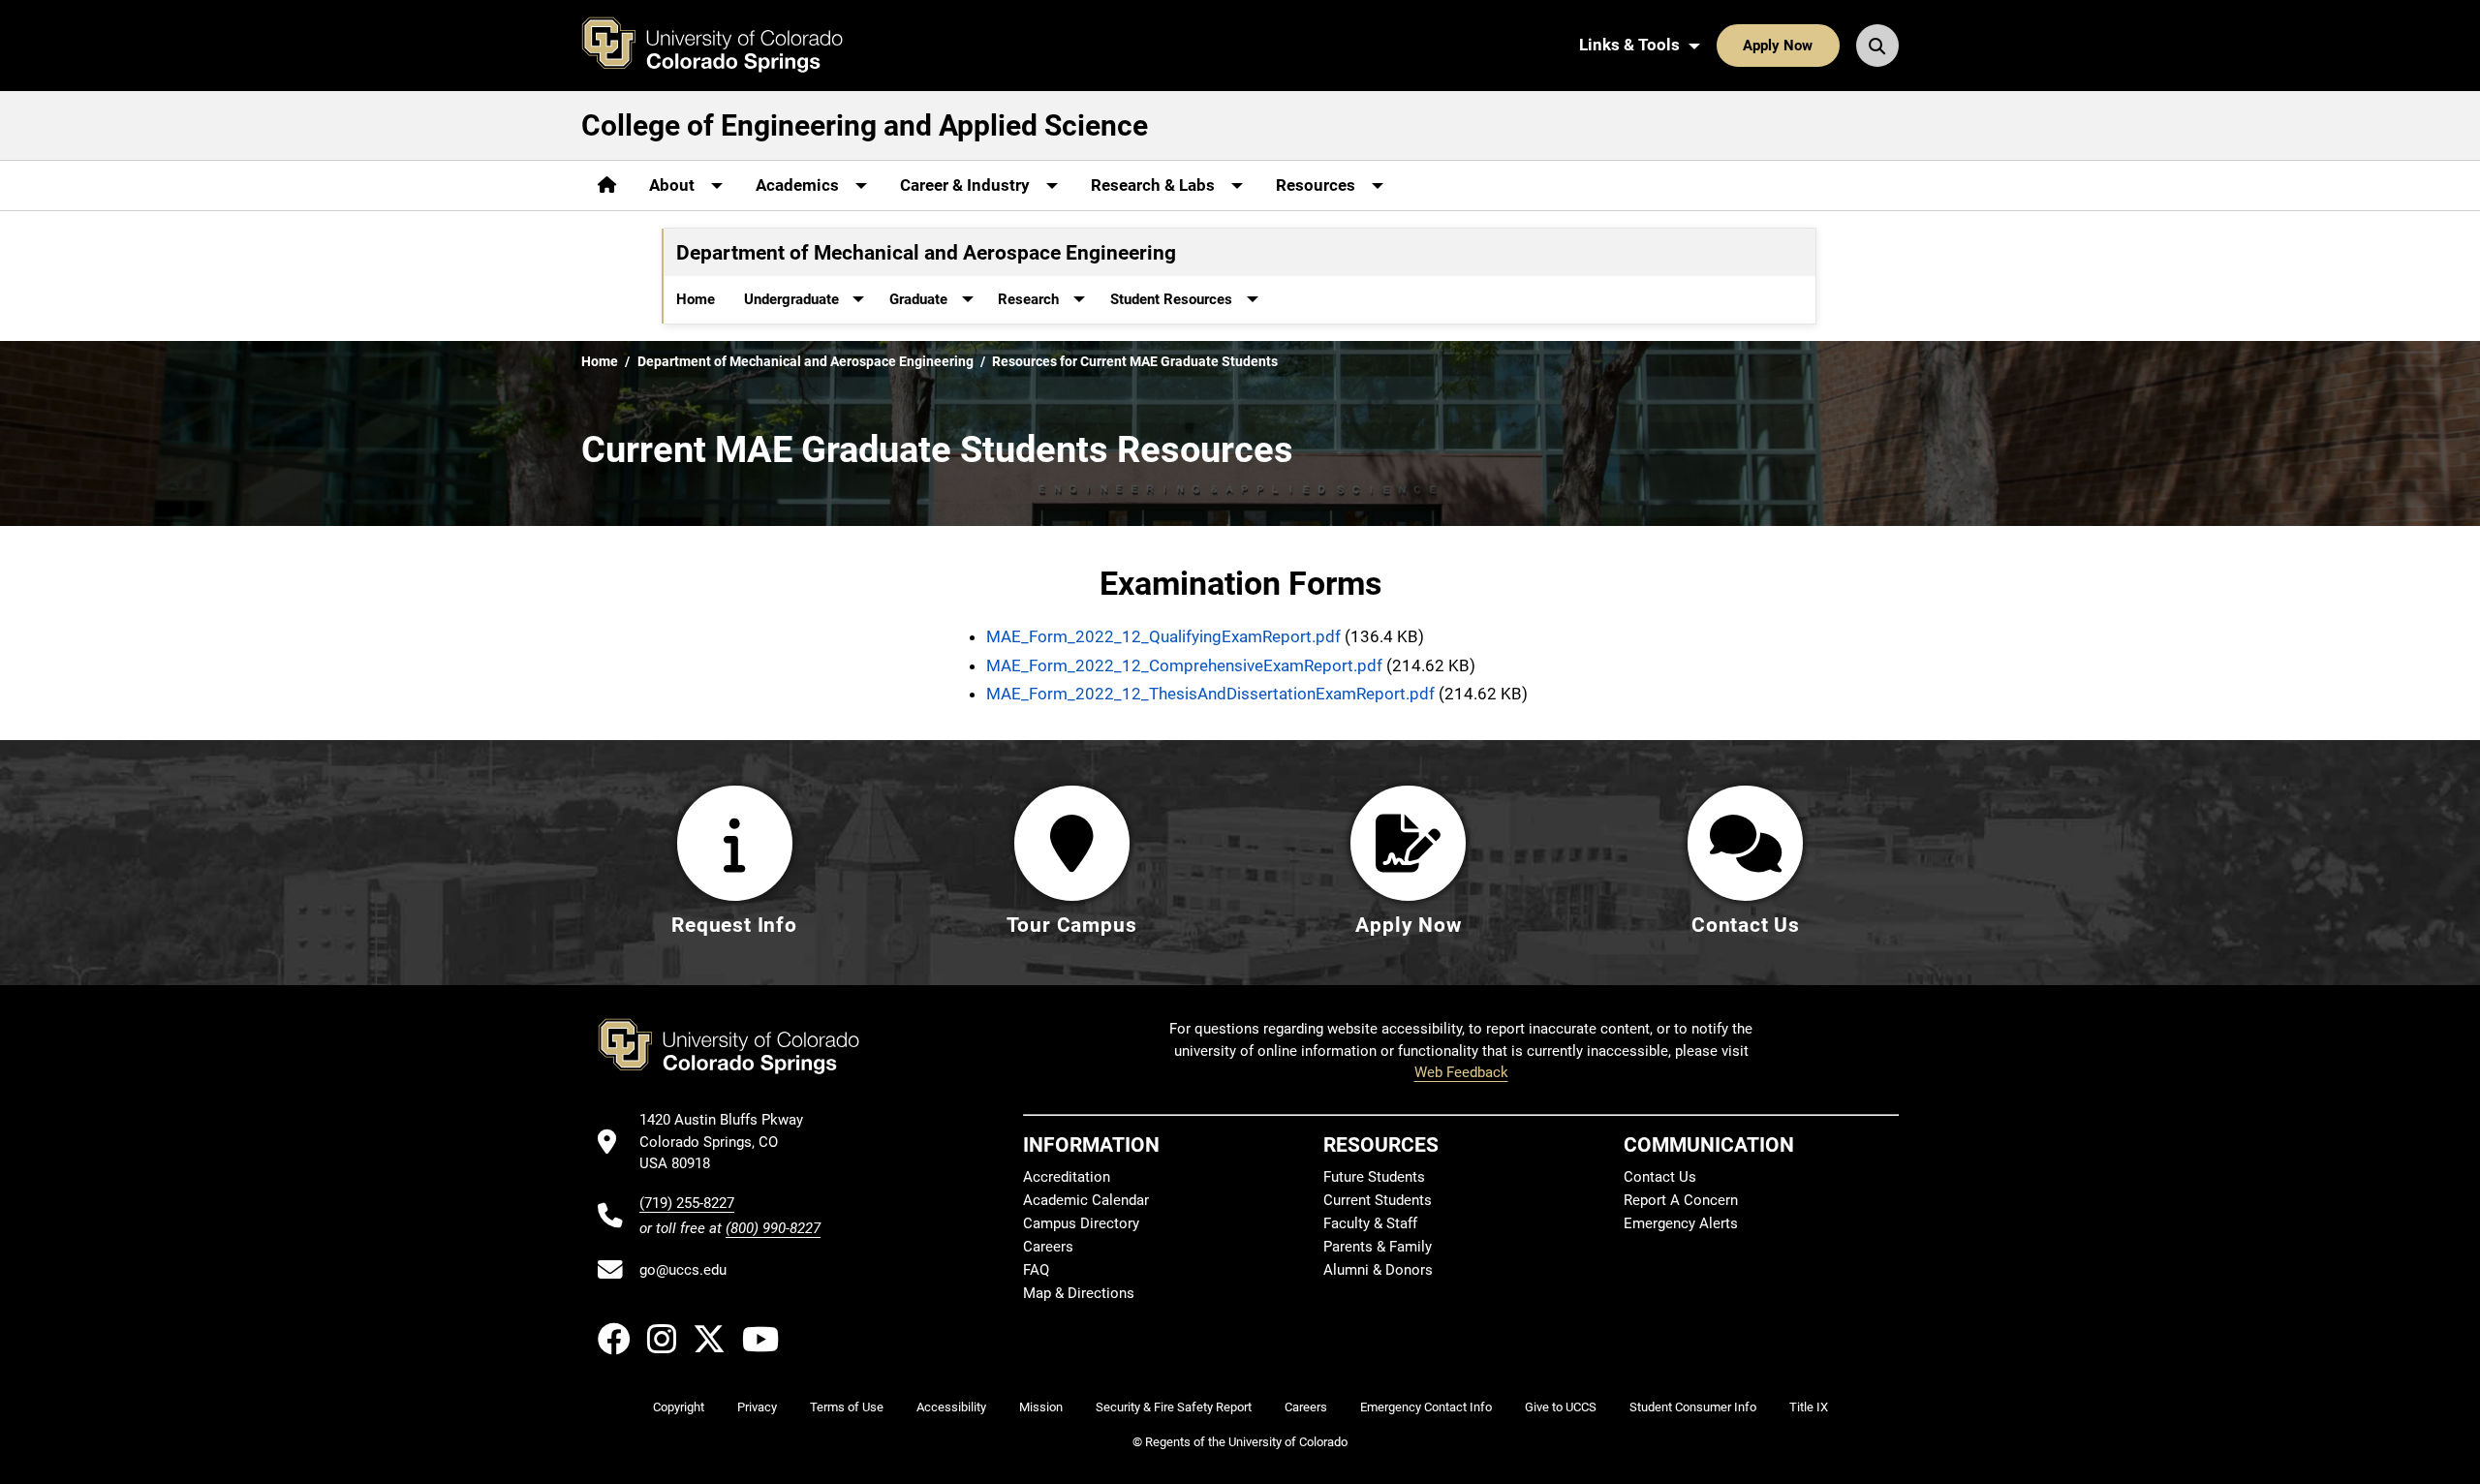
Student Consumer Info (1693, 1407)
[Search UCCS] (1877, 46)
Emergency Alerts (1681, 1223)
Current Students (1378, 1200)
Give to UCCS (1561, 1407)
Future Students (1374, 1177)
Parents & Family (1378, 1247)
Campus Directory (1081, 1223)
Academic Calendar (1086, 1200)
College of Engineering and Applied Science (865, 125)
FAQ (1036, 1270)
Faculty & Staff (1370, 1223)
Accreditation (1067, 1177)
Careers (1048, 1247)
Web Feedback (1461, 1072)
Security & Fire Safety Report (1174, 1407)
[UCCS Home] (727, 46)
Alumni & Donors (1378, 1270)
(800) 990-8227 (773, 1228)
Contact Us (1660, 1177)
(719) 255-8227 (687, 1203)
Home (696, 299)
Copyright (679, 1407)
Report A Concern (1681, 1200)
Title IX (1809, 1407)
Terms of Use (847, 1407)
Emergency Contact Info (1426, 1407)
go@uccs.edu (683, 1270)
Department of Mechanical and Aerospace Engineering (806, 361)
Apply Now (1778, 46)
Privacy (757, 1407)
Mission (1041, 1407)
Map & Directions (1079, 1293)
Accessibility (951, 1407)
